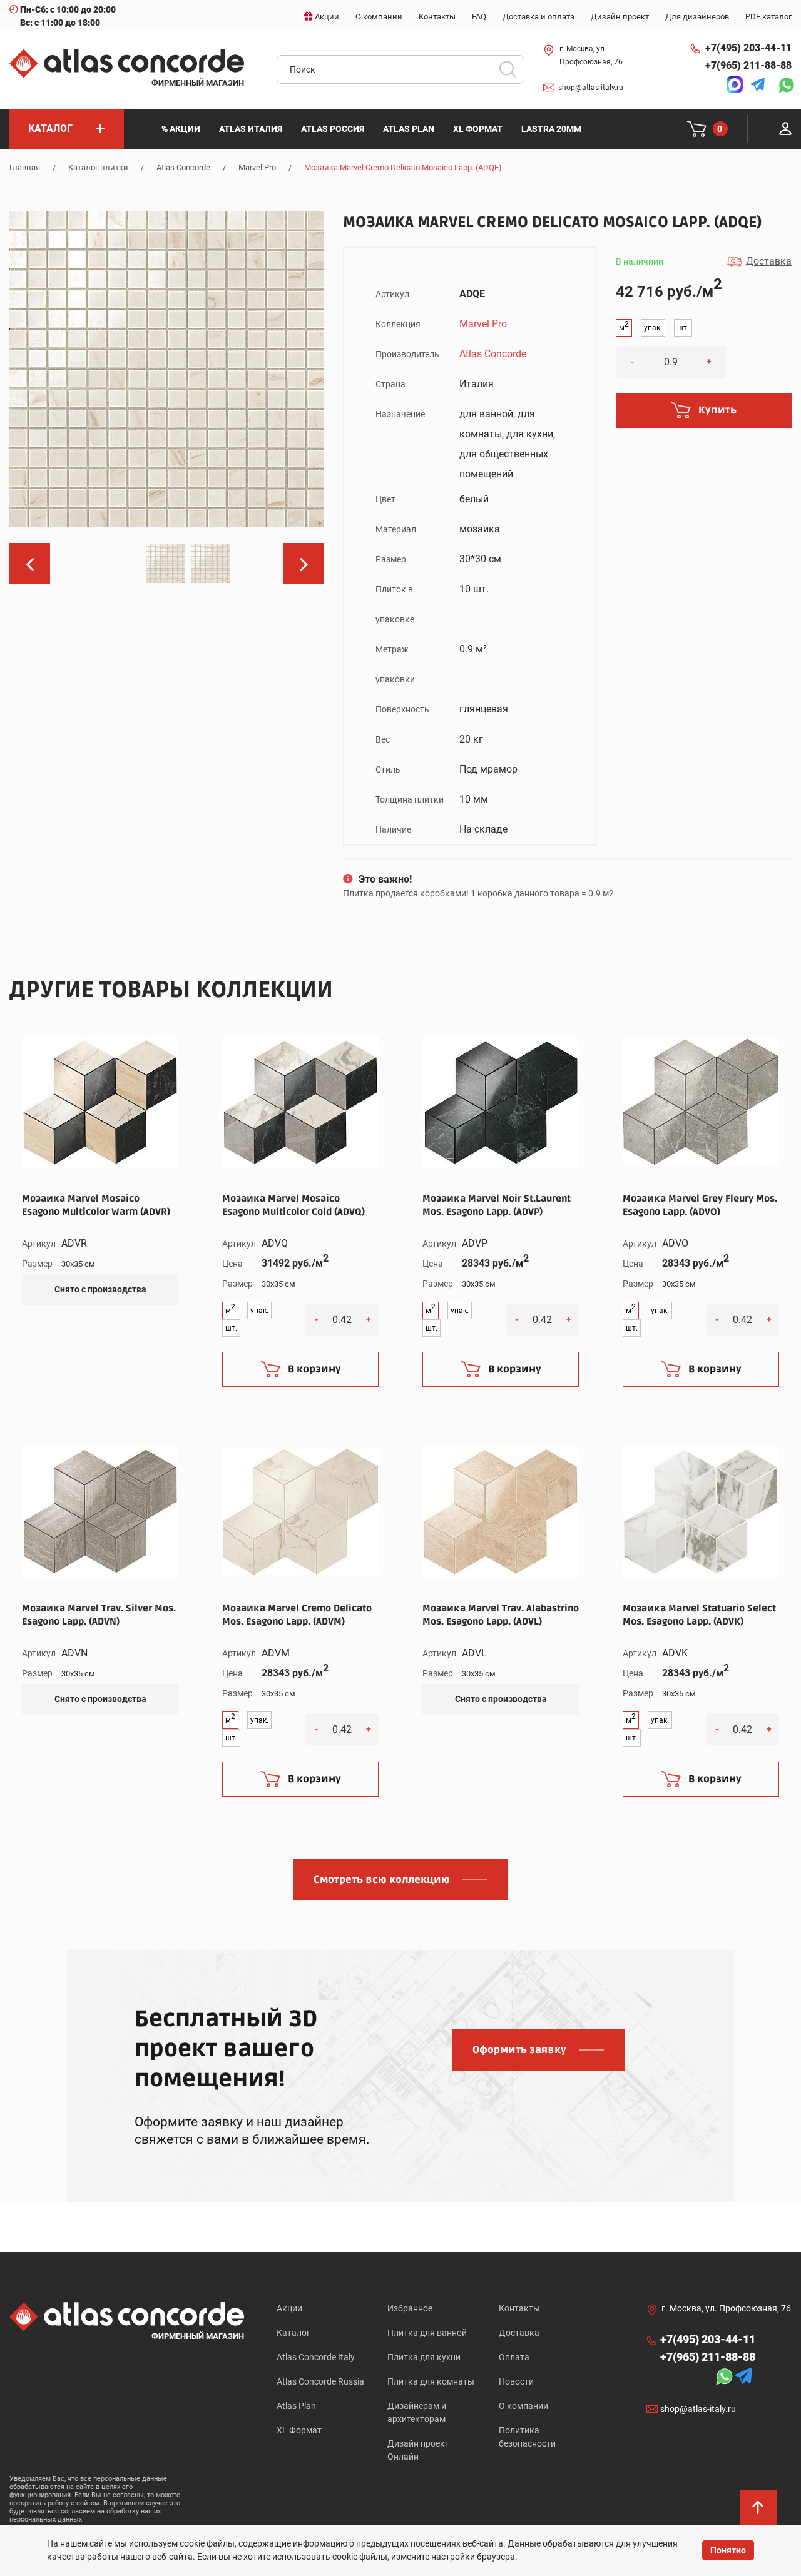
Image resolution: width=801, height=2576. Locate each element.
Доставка (519, 2333)
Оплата (514, 2357)
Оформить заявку (519, 2050)
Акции (289, 2308)
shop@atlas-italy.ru (591, 88)
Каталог (293, 2333)
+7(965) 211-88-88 (748, 65)
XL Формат (299, 2430)
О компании (523, 2406)
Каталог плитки (98, 167)
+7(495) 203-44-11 (748, 48)
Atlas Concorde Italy (316, 2357)
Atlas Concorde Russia (320, 2381)
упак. (653, 328)
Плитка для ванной (427, 2333)
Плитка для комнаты (431, 2381)
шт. (683, 328)
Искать (512, 73)
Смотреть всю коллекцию (382, 1880)
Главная (25, 167)
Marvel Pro (257, 167)
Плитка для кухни (424, 2357)
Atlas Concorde (183, 167)
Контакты (519, 2308)
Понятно (728, 2550)
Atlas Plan (296, 2406)
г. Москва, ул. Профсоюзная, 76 (591, 55)
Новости (516, 2381)
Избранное (410, 2308)
